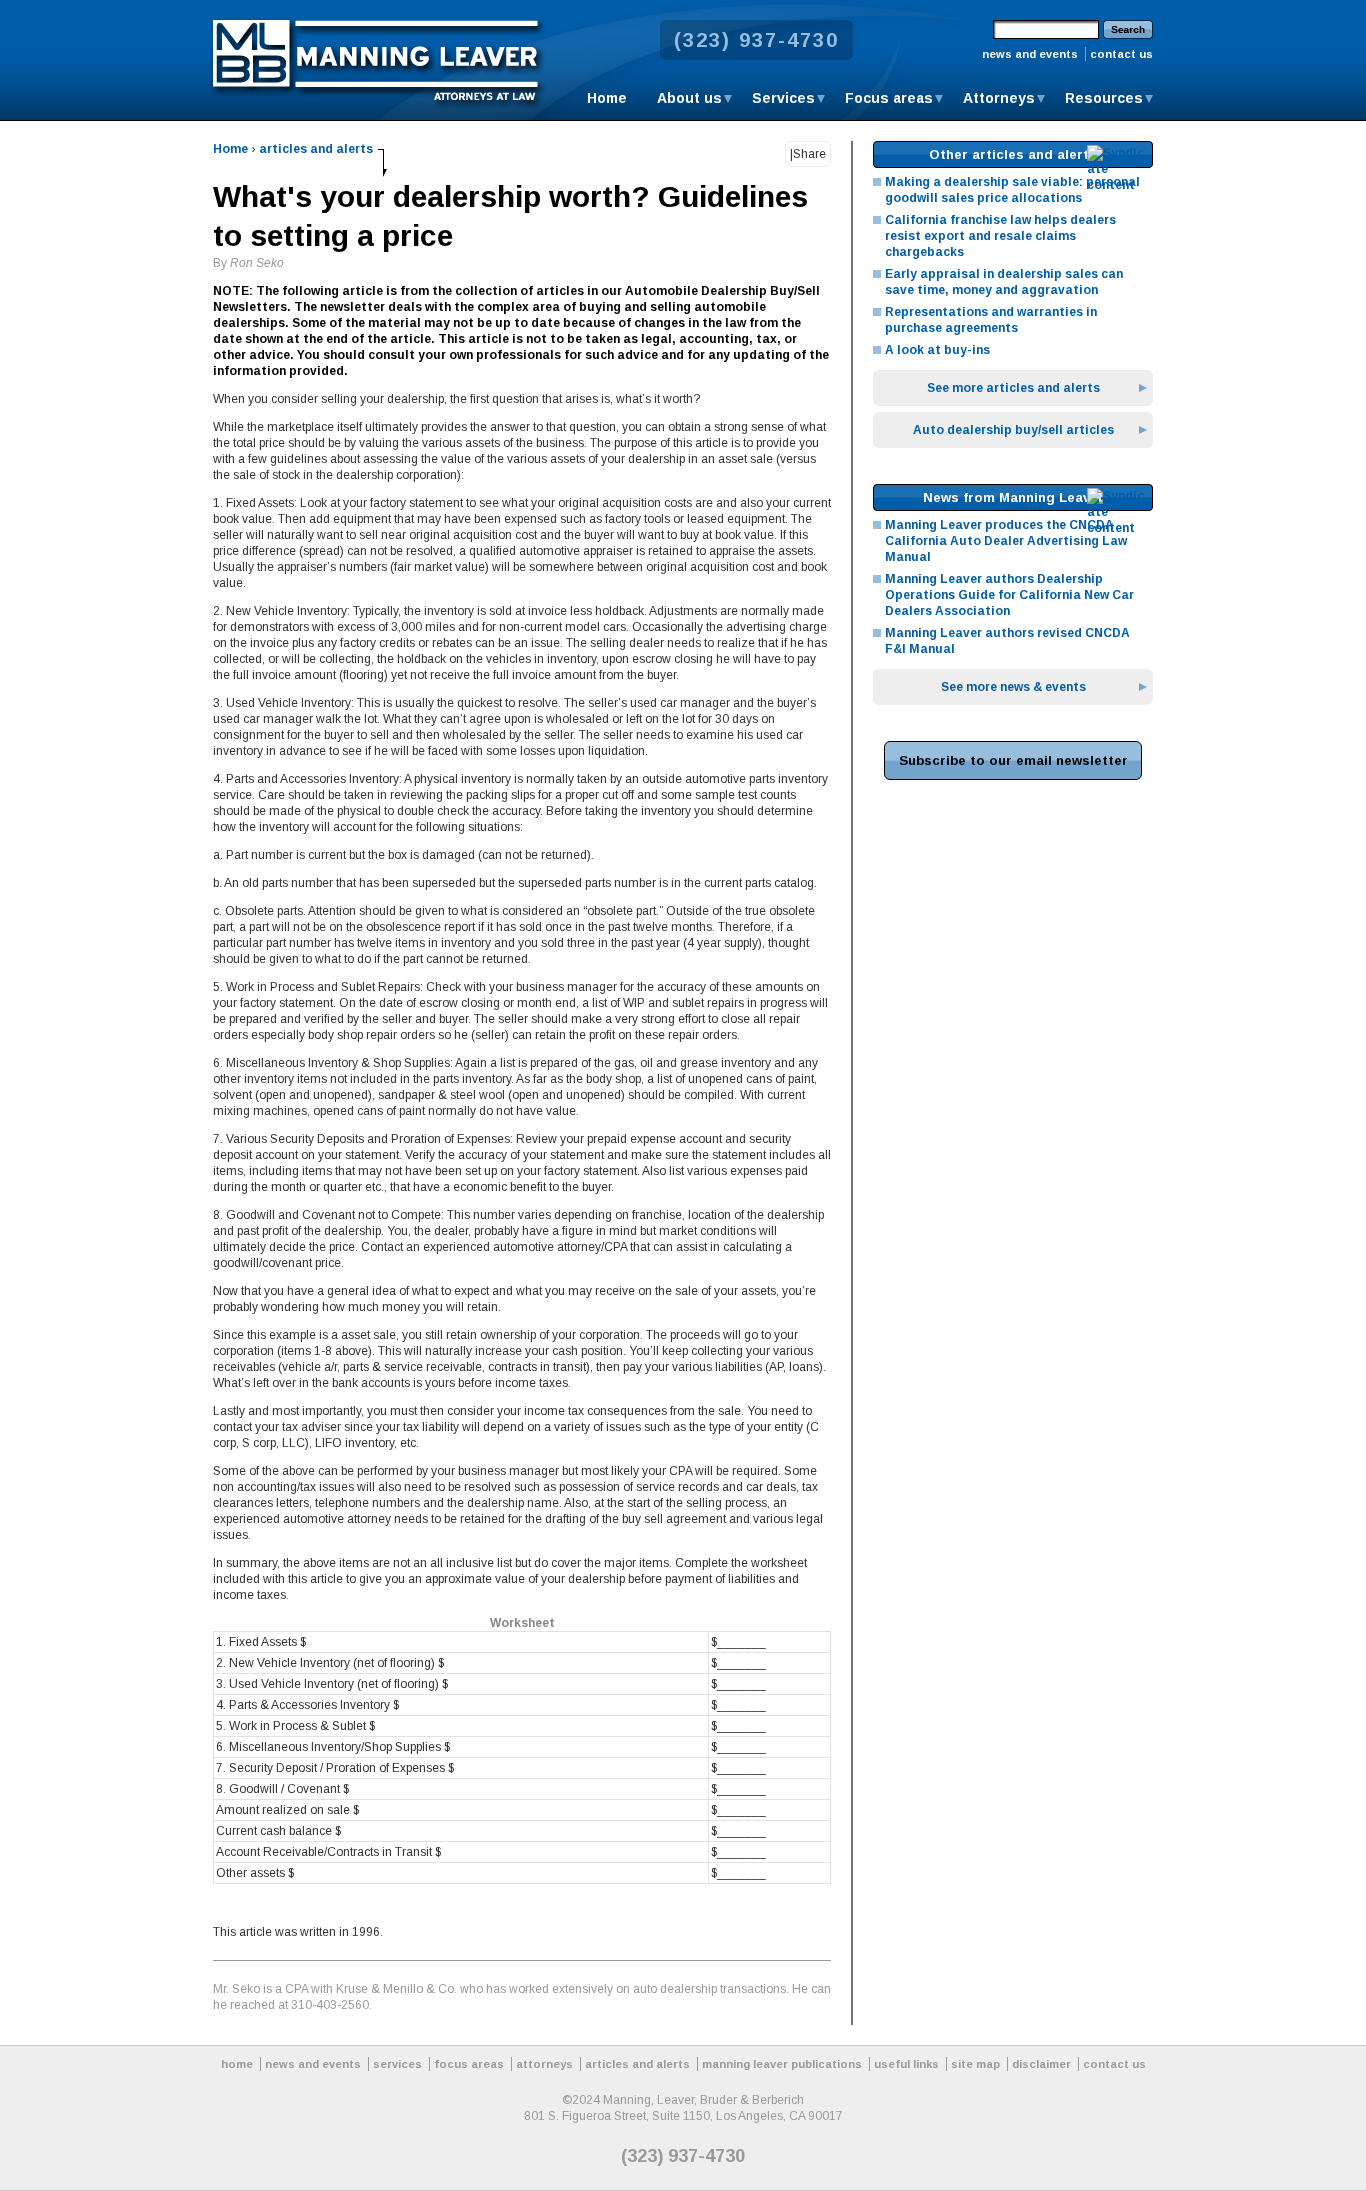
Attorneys (999, 98)
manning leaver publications (782, 2064)
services (397, 2064)
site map (975, 2064)
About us (689, 98)
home (237, 2064)
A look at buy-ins (937, 350)
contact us (1121, 54)
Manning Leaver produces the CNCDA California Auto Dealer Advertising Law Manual (1006, 541)
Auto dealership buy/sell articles (1013, 430)
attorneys (544, 2064)
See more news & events (1013, 687)
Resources (1104, 98)
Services (783, 98)
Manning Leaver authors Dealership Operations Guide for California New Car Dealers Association (1009, 595)
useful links (906, 2064)
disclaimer (1041, 2064)
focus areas (469, 2064)
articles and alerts (316, 149)
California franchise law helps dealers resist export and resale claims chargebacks (1000, 236)
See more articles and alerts (1013, 388)
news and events (1030, 54)
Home (607, 98)
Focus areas (889, 98)
